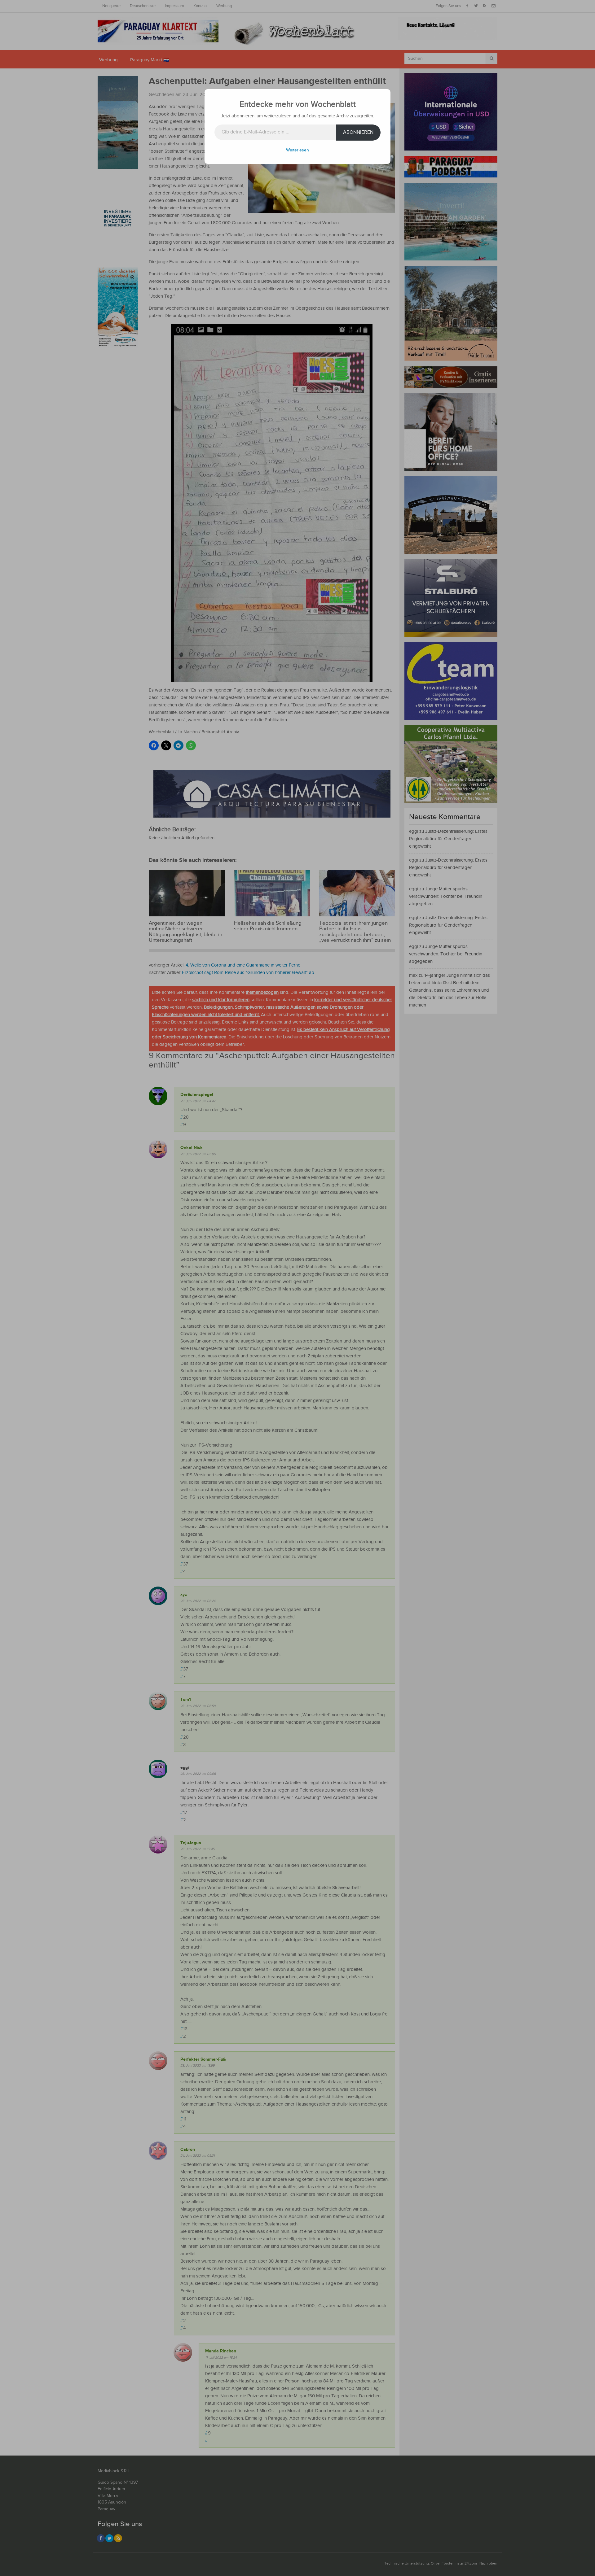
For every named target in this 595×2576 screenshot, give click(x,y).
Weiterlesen (297, 150)
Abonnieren (358, 132)
